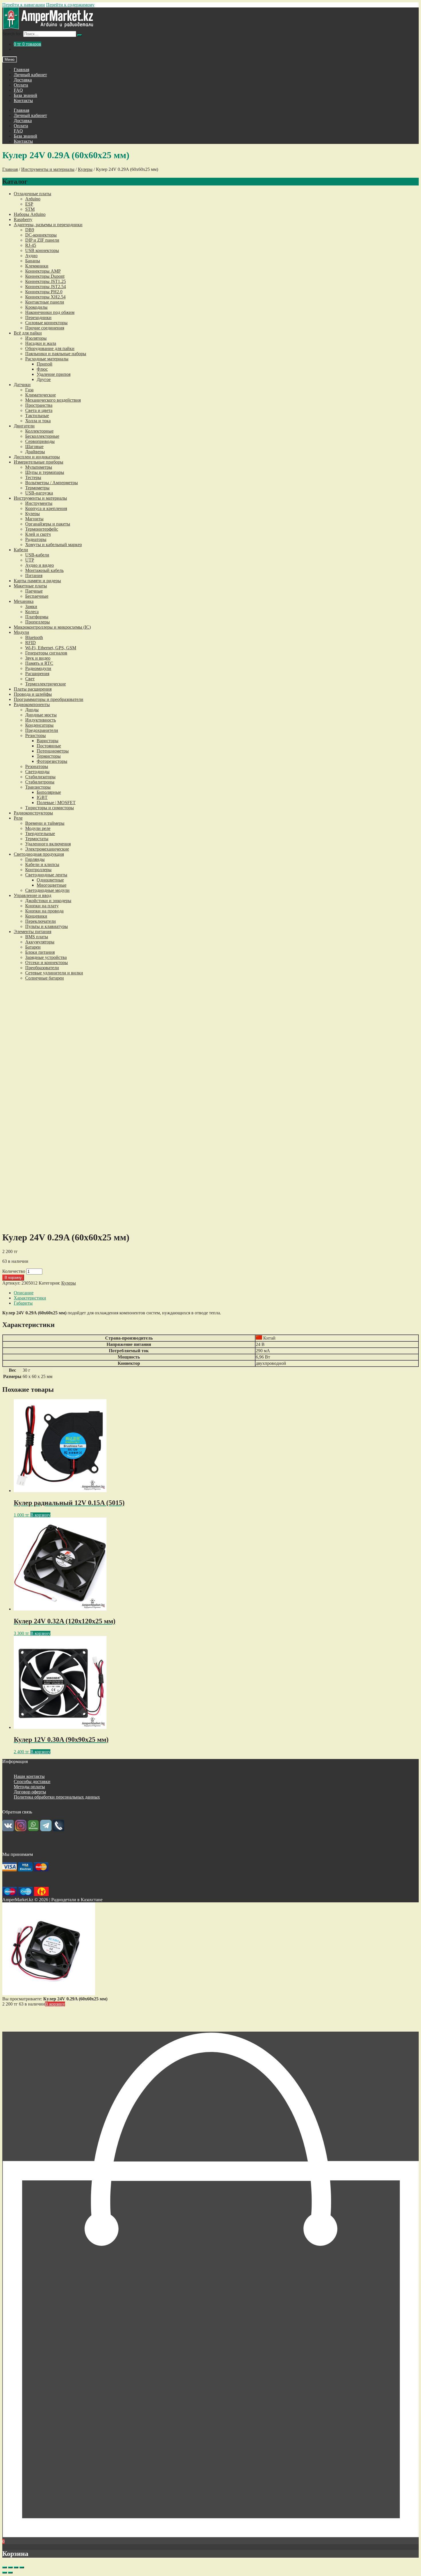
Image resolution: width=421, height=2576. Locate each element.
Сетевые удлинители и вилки (54, 973)
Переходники (38, 317)
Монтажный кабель (44, 570)
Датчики (22, 385)
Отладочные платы (33, 194)
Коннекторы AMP (43, 271)
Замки (31, 606)
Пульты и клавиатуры (47, 926)
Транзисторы (38, 787)
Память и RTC (39, 663)
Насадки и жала (41, 343)
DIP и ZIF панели (42, 240)
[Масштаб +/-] (22, 2567)
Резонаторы (37, 766)
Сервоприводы (40, 441)
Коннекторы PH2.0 (44, 292)
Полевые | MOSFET (56, 803)
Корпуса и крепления (46, 508)
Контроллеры (38, 870)
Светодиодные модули (47, 890)
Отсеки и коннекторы (47, 962)
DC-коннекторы (41, 235)
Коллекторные (39, 431)
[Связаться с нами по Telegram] (46, 1830)
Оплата (21, 85)
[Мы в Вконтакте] (8, 1830)
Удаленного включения (48, 844)
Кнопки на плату (42, 906)
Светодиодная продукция (39, 854)
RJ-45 (31, 245)
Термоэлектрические (46, 684)
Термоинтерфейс (42, 529)
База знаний (25, 95)
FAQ (18, 90)
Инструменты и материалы (48, 169)
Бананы (33, 261)
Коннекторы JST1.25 (46, 281)
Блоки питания (40, 952)
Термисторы (49, 756)
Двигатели (24, 426)
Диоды (32, 710)
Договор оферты (30, 1792)
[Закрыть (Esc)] (5, 2567)
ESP (29, 204)
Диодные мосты (41, 715)
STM (30, 209)
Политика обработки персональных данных (57, 1797)
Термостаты (37, 839)
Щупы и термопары (45, 472)
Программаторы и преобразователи (49, 699)
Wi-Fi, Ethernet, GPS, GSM (51, 648)
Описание (24, 1293)
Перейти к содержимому (70, 5)
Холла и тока (38, 421)
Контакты (23, 100)
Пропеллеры (38, 622)
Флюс (42, 369)
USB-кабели (37, 555)
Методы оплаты (29, 1787)
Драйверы (35, 452)
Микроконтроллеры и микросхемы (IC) (52, 627)
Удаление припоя (54, 374)
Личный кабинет (30, 75)
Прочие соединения (45, 328)
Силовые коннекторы (46, 323)
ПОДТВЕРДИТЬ (211, 2027)
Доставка (23, 80)
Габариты (23, 1303)
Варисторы (48, 741)
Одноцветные (50, 880)
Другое (44, 379)
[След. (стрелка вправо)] (10, 2573)
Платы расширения (33, 689)
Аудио (31, 256)
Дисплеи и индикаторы (37, 457)
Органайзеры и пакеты (48, 524)
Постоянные (49, 746)
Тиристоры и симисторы (50, 808)
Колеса (32, 612)
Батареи (33, 947)
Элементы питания (33, 932)
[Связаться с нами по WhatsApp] (33, 1830)
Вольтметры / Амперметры (52, 483)
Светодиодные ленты (46, 875)
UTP (30, 560)
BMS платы (37, 937)
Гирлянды (35, 859)
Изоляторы (36, 338)
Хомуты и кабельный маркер (54, 545)
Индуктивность (41, 720)
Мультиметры (39, 467)
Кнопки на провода (44, 911)
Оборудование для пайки (50, 348)
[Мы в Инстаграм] (21, 1830)
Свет (30, 679)
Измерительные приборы (39, 462)
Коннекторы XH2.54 (45, 297)
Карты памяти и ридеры (37, 581)
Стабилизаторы (40, 777)
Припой (45, 364)
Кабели (21, 550)
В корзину (13, 1278)
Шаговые (34, 446)
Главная (21, 70)
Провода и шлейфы (33, 694)
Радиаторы (36, 539)
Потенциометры (53, 751)
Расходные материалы (47, 359)
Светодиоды (37, 772)
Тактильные (37, 416)
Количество (14, 1271)
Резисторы (36, 735)
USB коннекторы (42, 250)
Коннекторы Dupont (45, 276)
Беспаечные (37, 596)
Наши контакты (29, 1776)
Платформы (37, 617)
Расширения (37, 674)
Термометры (37, 488)
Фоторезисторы (52, 761)
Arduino (33, 199)
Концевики (36, 916)
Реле (18, 818)
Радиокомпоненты (32, 704)
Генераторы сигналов (46, 653)
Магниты (34, 519)
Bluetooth (34, 637)
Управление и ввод (33, 895)
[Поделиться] (10, 2567)
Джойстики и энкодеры (48, 901)
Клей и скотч (38, 534)
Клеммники (37, 266)
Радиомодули (38, 668)
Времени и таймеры (45, 823)
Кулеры (85, 169)
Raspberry (23, 219)
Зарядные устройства (46, 957)
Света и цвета (39, 410)
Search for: (12, 34)
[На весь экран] (16, 2567)
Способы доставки (32, 1781)
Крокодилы (36, 307)
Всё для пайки (28, 333)
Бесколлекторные (42, 436)
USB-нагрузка (39, 493)
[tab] (216, 1293)
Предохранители (42, 730)
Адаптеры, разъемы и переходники (48, 225)
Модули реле (38, 828)
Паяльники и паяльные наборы (56, 354)
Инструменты (39, 503)
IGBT (42, 797)
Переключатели (41, 921)
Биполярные (49, 792)
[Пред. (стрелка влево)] (5, 2573)
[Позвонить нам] (58, 1830)
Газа (29, 390)
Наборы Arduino (30, 214)
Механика (24, 601)
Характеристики (30, 1298)
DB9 (30, 230)
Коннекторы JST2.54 (46, 287)
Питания (34, 575)
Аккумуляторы (40, 942)
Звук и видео (38, 658)
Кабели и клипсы (42, 864)
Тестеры (33, 477)
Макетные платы (30, 586)
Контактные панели (45, 302)
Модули (21, 632)
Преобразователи (42, 968)
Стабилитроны (40, 782)
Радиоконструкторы (33, 813)
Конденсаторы (39, 725)
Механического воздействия (53, 400)
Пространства (39, 405)
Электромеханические (47, 849)
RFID (31, 643)
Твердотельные (40, 833)
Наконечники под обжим (50, 312)
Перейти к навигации (24, 5)
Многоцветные (52, 885)
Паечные (34, 591)
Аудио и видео (40, 565)
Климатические (41, 395)
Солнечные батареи (45, 978)
